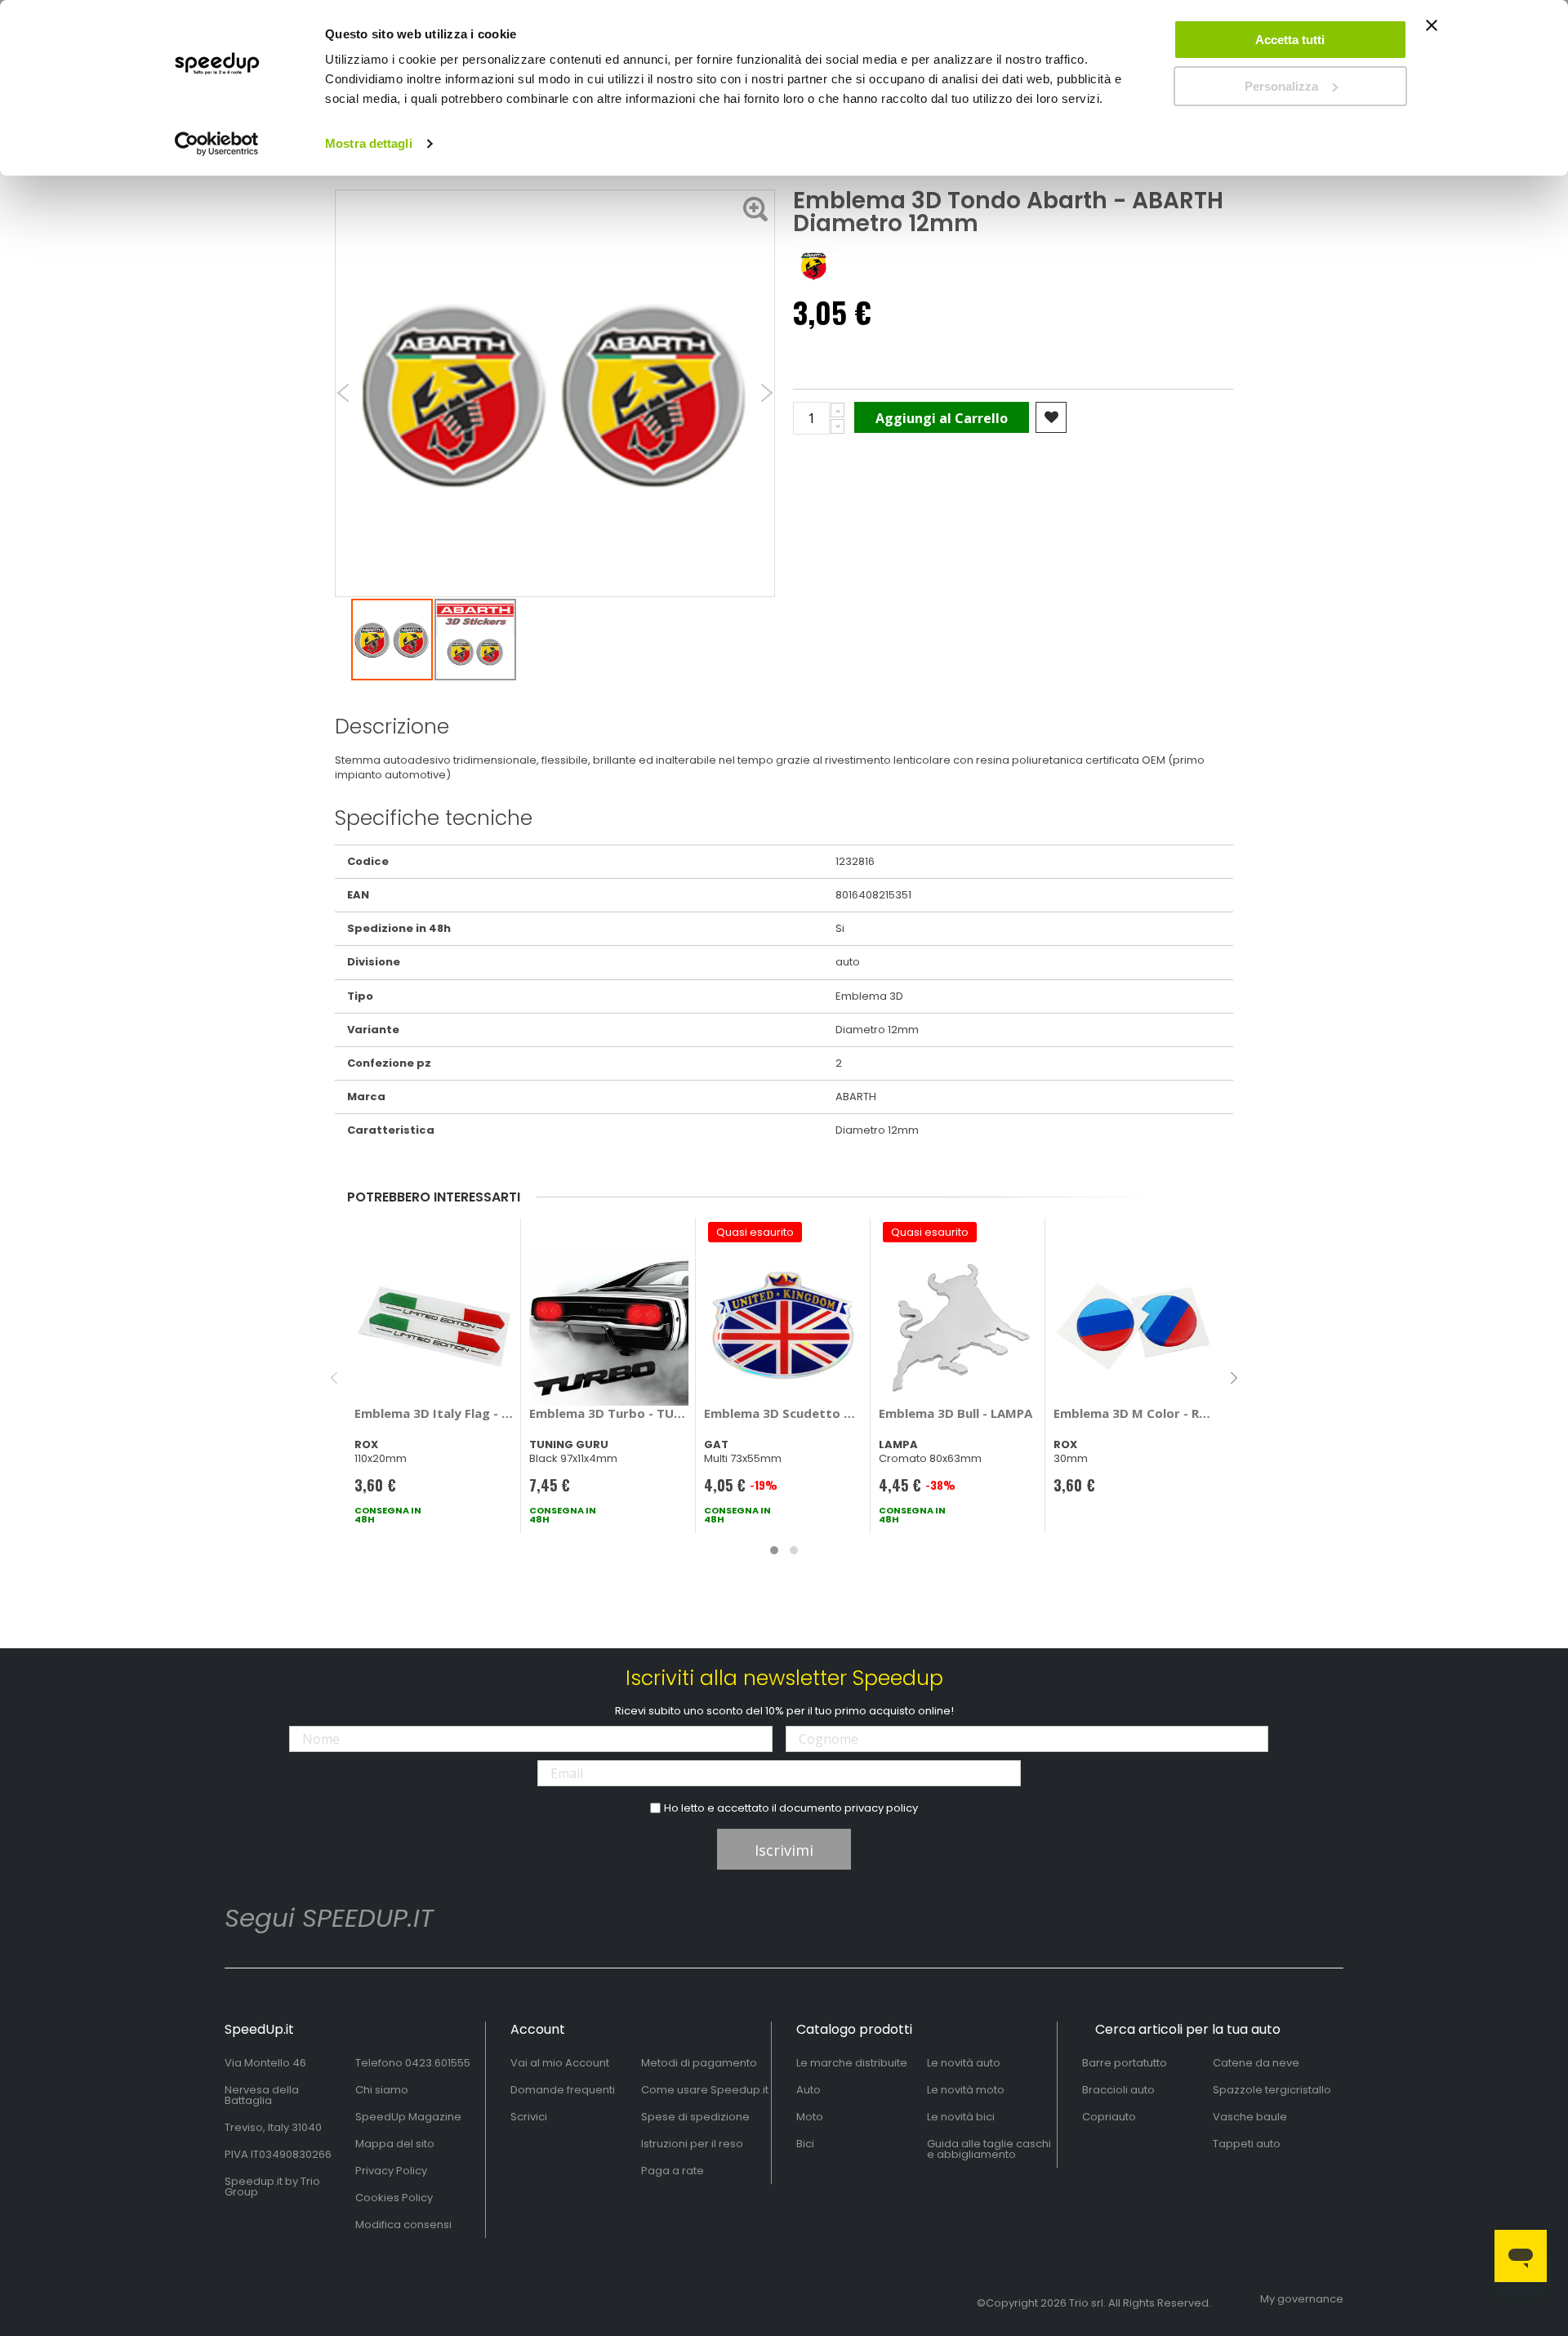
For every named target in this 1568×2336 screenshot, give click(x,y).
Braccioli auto (1118, 2090)
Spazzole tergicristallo (1272, 2090)
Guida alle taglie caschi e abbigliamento (989, 2149)
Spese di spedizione (695, 2117)
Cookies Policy (394, 2198)
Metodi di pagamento (699, 2063)
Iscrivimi (784, 1850)
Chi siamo (382, 2090)
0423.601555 (438, 2063)
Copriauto (1109, 2117)
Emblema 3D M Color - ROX (1133, 1413)
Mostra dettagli (369, 143)
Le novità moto (966, 2090)
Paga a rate (673, 2171)
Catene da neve (1256, 2063)
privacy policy (881, 1808)
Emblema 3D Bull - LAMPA (955, 1413)
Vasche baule (1250, 2117)
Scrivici (529, 2117)
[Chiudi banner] (1432, 33)
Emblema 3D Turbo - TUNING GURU (609, 1413)
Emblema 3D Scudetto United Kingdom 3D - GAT (784, 1413)
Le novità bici (961, 2117)
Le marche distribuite (852, 2063)
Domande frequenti (563, 2090)
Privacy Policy (391, 2171)
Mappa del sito (395, 2144)
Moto (810, 2117)
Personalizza (1281, 86)
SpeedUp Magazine (408, 2117)
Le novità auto (964, 2063)
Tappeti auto (1247, 2144)
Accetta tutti (1290, 40)
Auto (808, 2090)
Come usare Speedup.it (705, 2090)
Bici (805, 2144)
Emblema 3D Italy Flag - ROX (434, 1413)
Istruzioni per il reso (692, 2144)
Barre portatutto (1125, 2063)
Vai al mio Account (560, 2063)
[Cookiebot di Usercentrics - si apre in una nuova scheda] (217, 144)
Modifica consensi (403, 2225)
